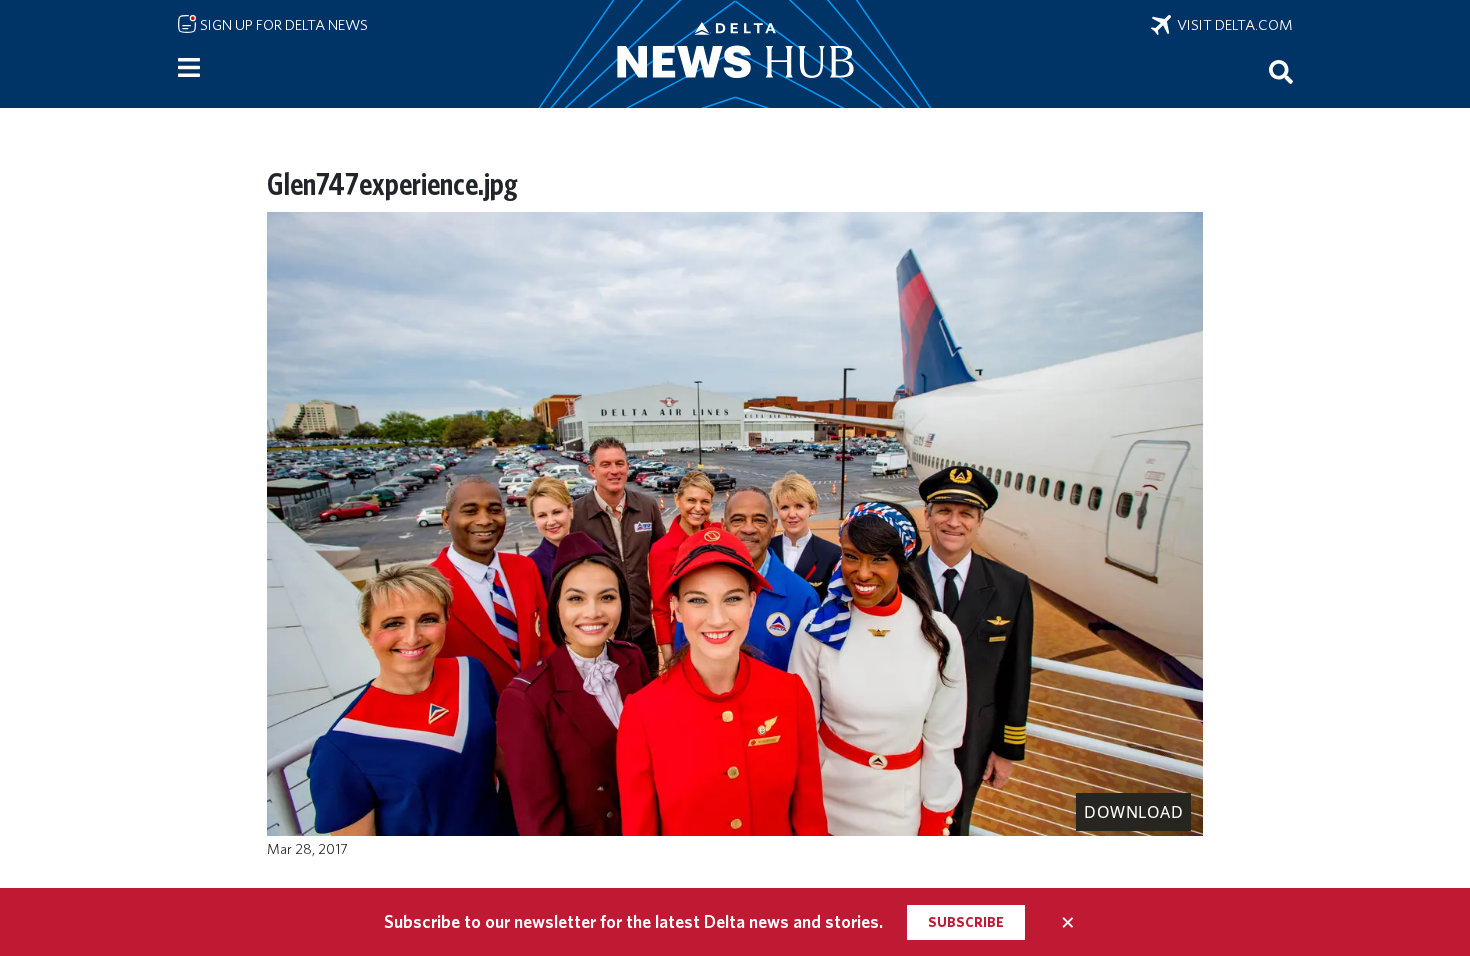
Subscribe (966, 922)
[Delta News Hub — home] (735, 54)
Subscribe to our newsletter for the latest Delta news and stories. (633, 921)
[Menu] (189, 68)
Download (1133, 812)
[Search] (1281, 71)
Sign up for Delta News (282, 25)
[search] (1281, 71)
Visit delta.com (1232, 25)
